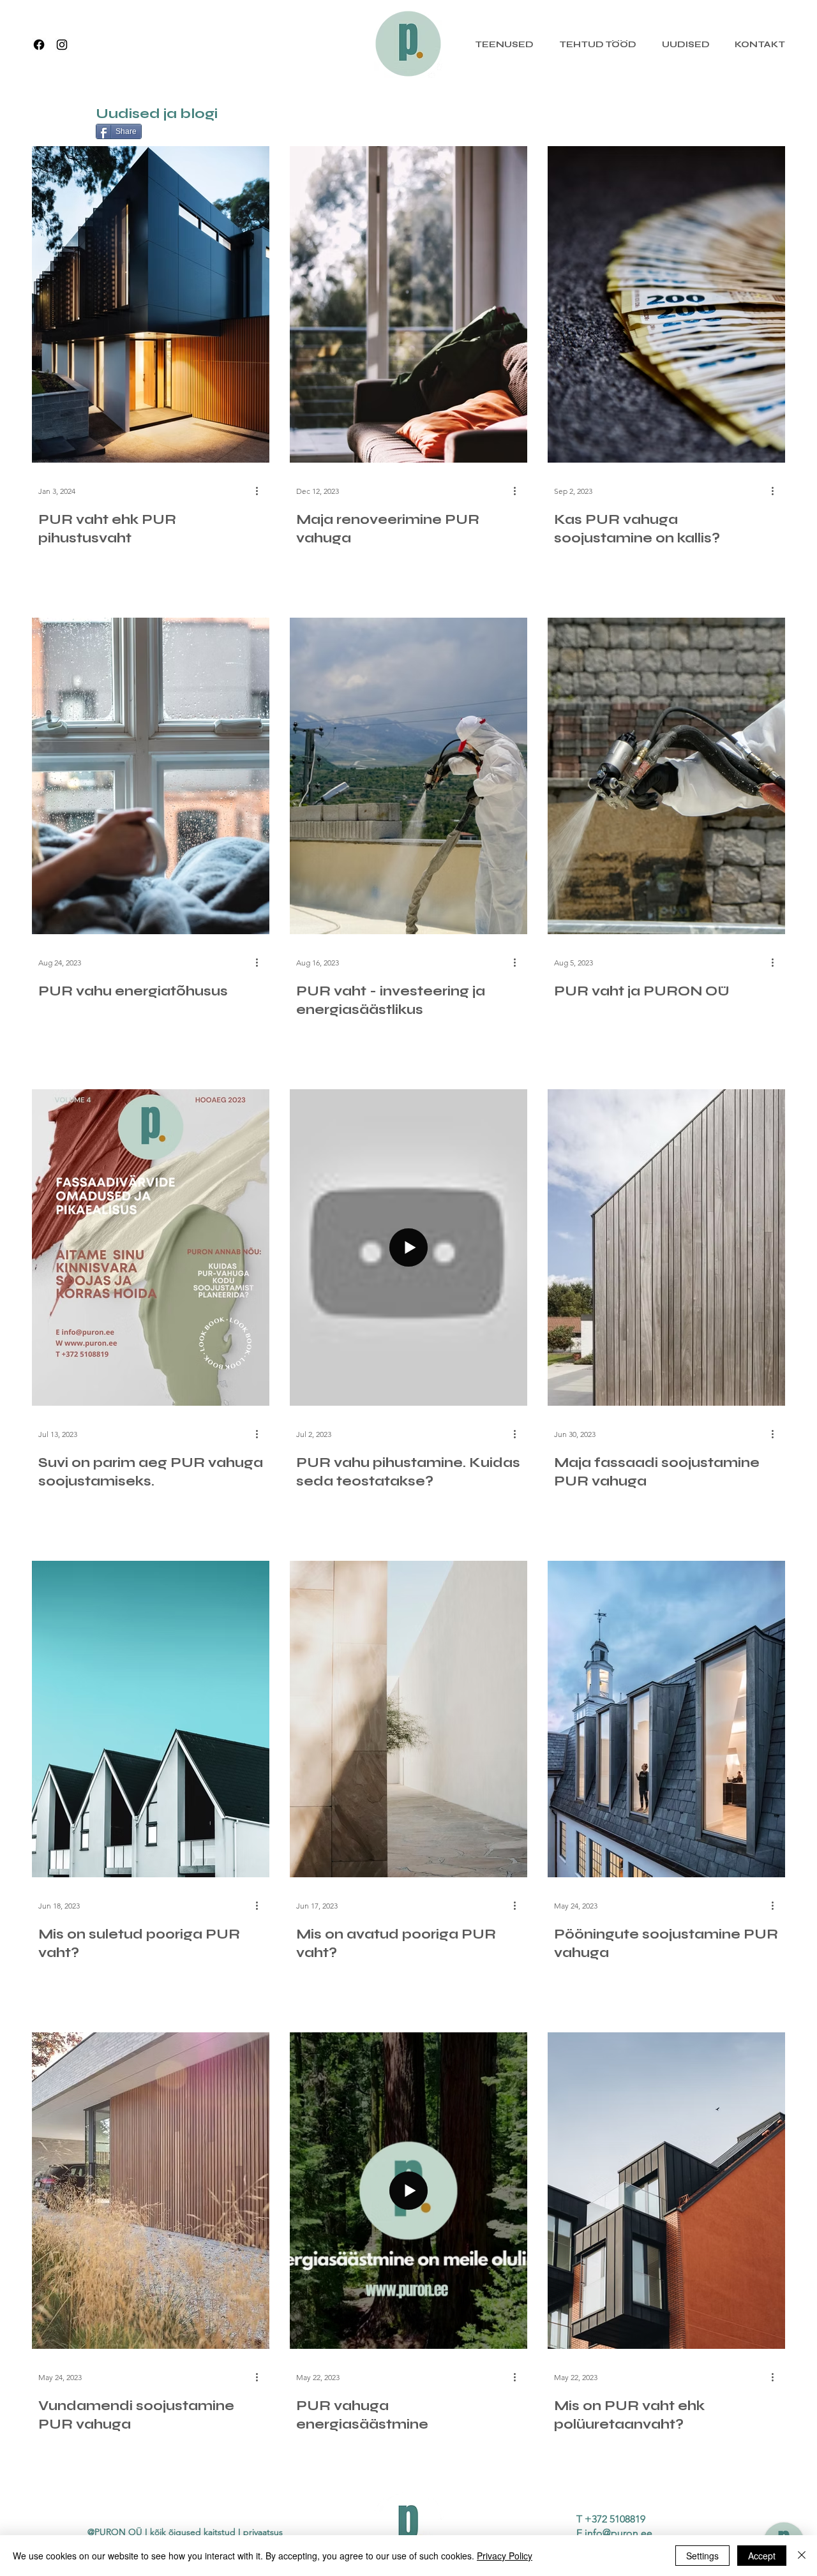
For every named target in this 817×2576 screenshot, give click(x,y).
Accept (762, 2556)
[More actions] (261, 491)
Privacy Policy (505, 2556)
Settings (702, 2556)
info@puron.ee (618, 2533)
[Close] (802, 2556)
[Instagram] (62, 45)
